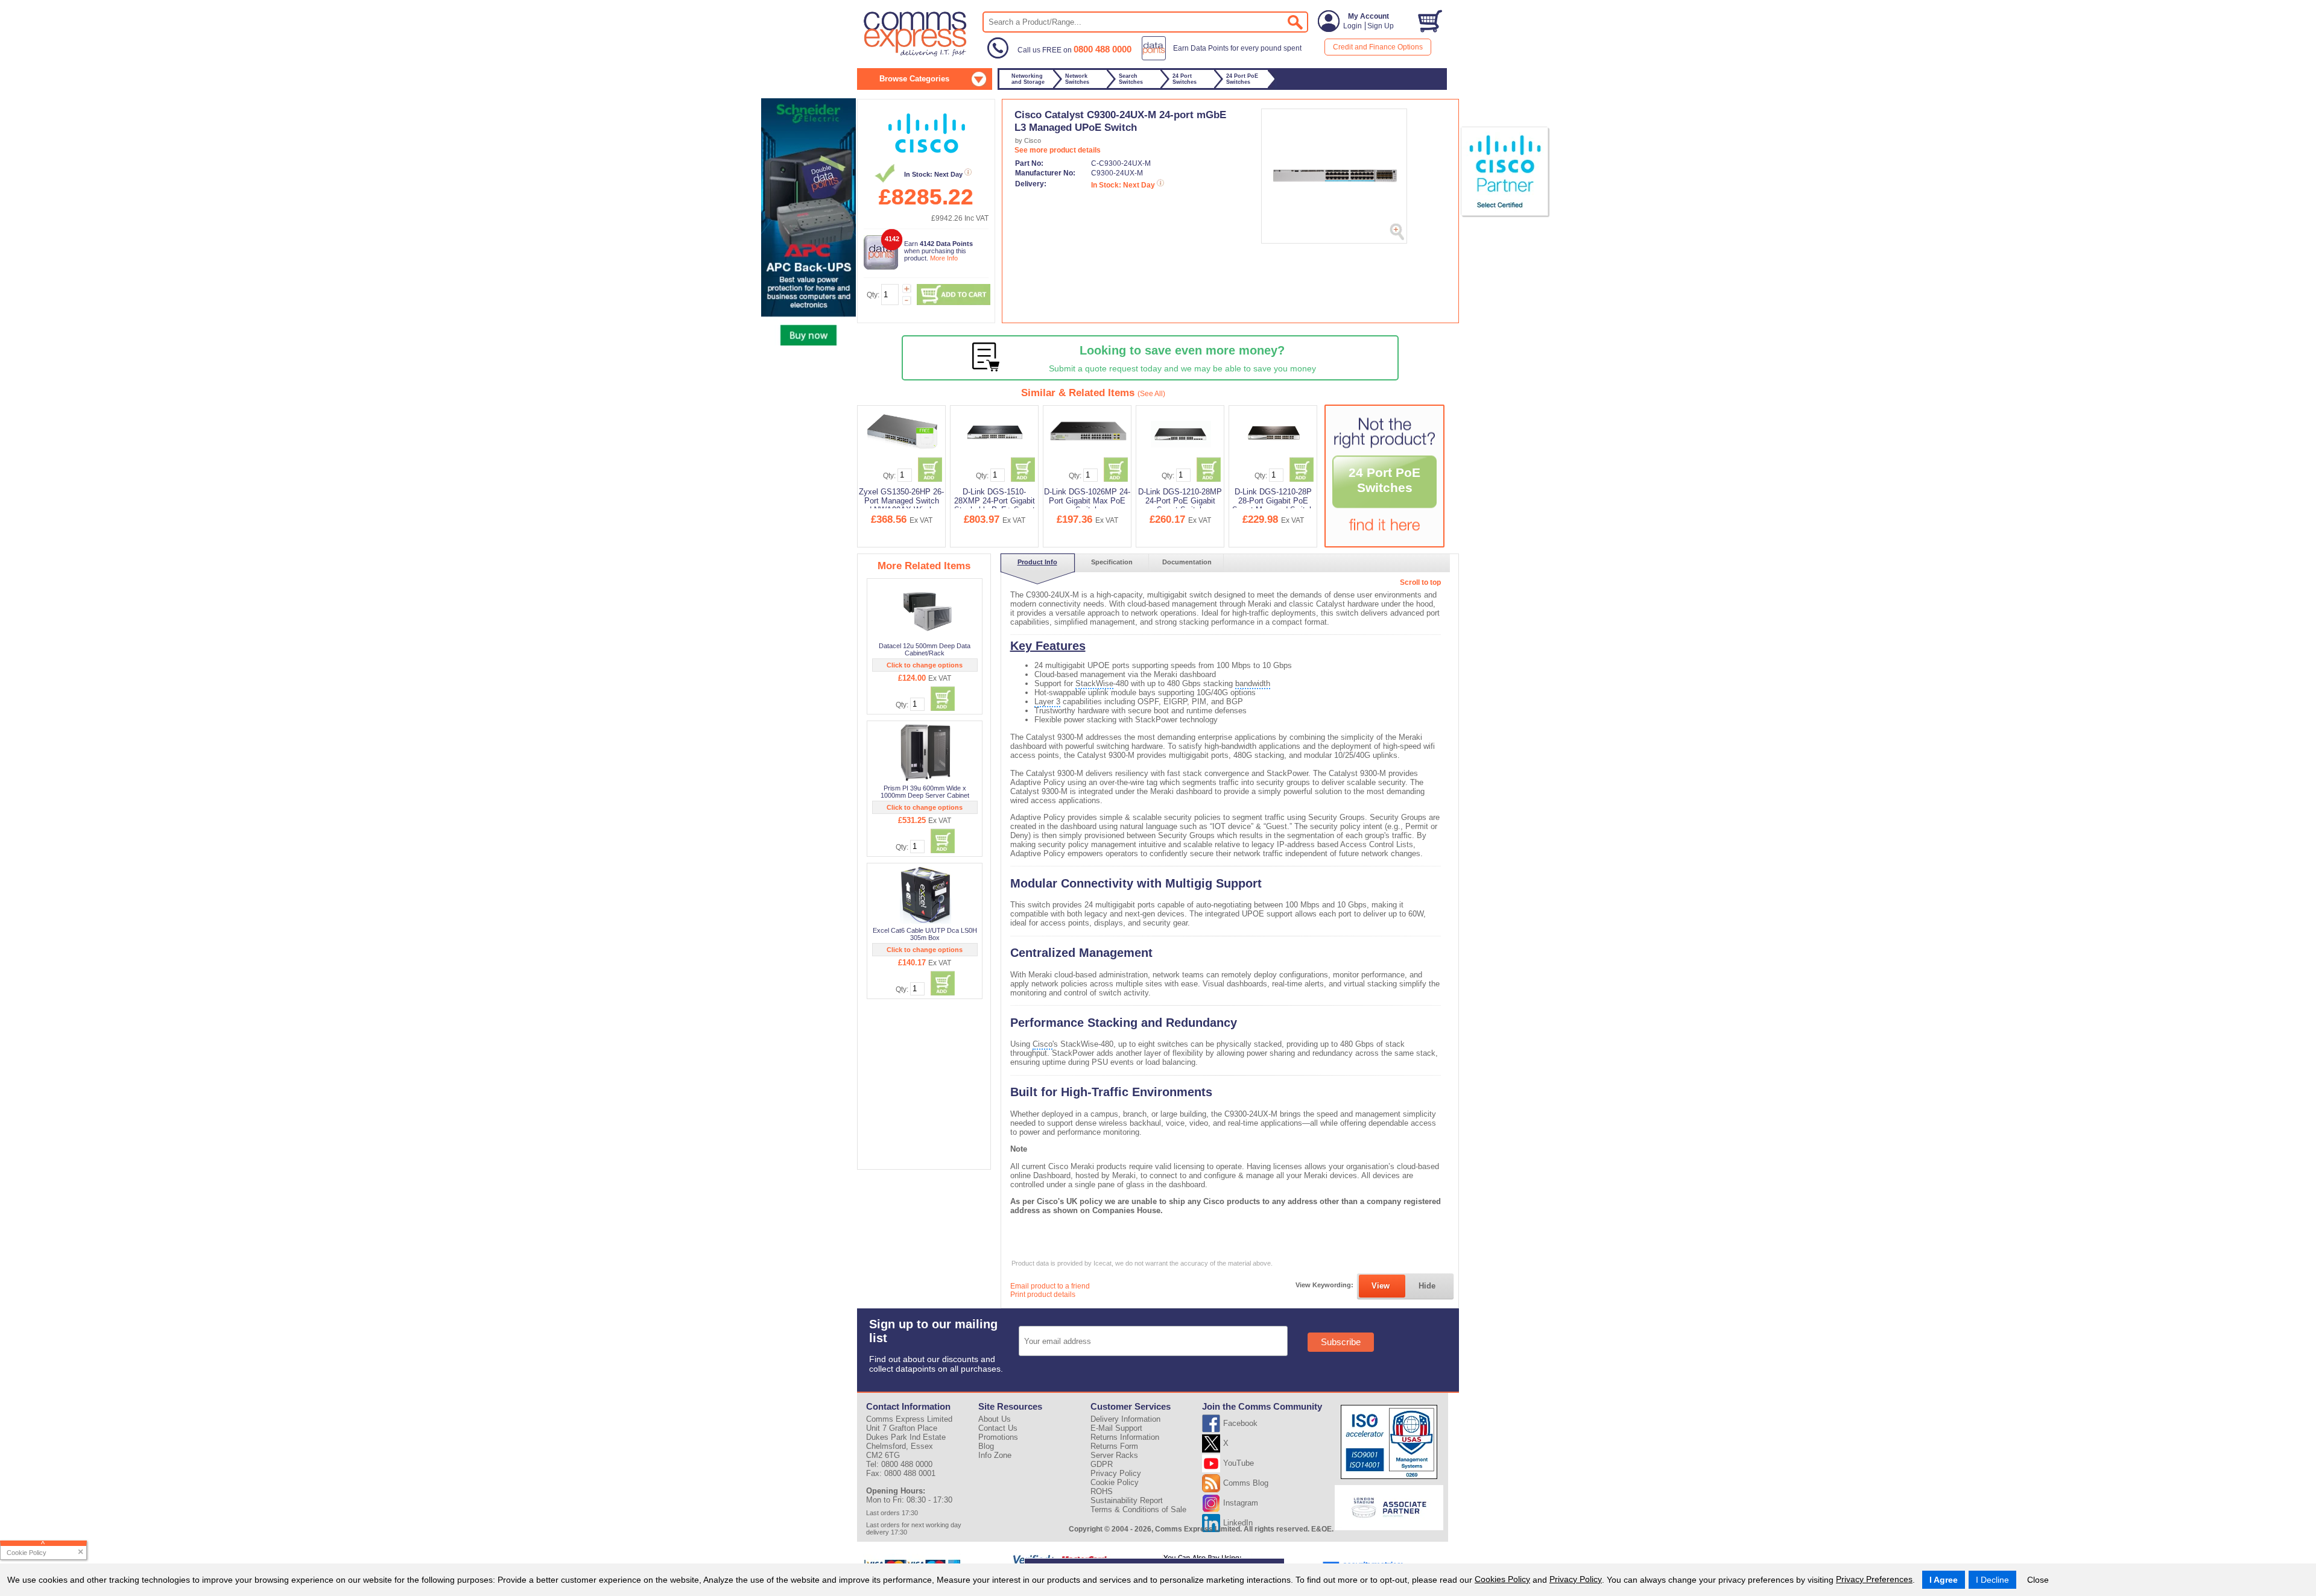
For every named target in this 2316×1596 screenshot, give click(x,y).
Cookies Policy (1502, 1579)
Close (2038, 1580)
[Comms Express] (916, 55)
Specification (1112, 562)
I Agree (1944, 1580)
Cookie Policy (1115, 1482)
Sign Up (1381, 26)
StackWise (1094, 683)
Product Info (1037, 562)
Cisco (1043, 1044)
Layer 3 (1047, 702)
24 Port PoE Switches (1384, 480)
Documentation (1187, 562)
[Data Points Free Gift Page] (1224, 58)
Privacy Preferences (1874, 1579)
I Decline (1992, 1580)
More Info (944, 258)
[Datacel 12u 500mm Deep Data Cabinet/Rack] (925, 610)
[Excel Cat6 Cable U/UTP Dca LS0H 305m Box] (925, 895)
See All (1151, 394)
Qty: (873, 295)
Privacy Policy (1576, 1579)
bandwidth (1253, 683)
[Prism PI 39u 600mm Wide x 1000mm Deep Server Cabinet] (925, 752)
